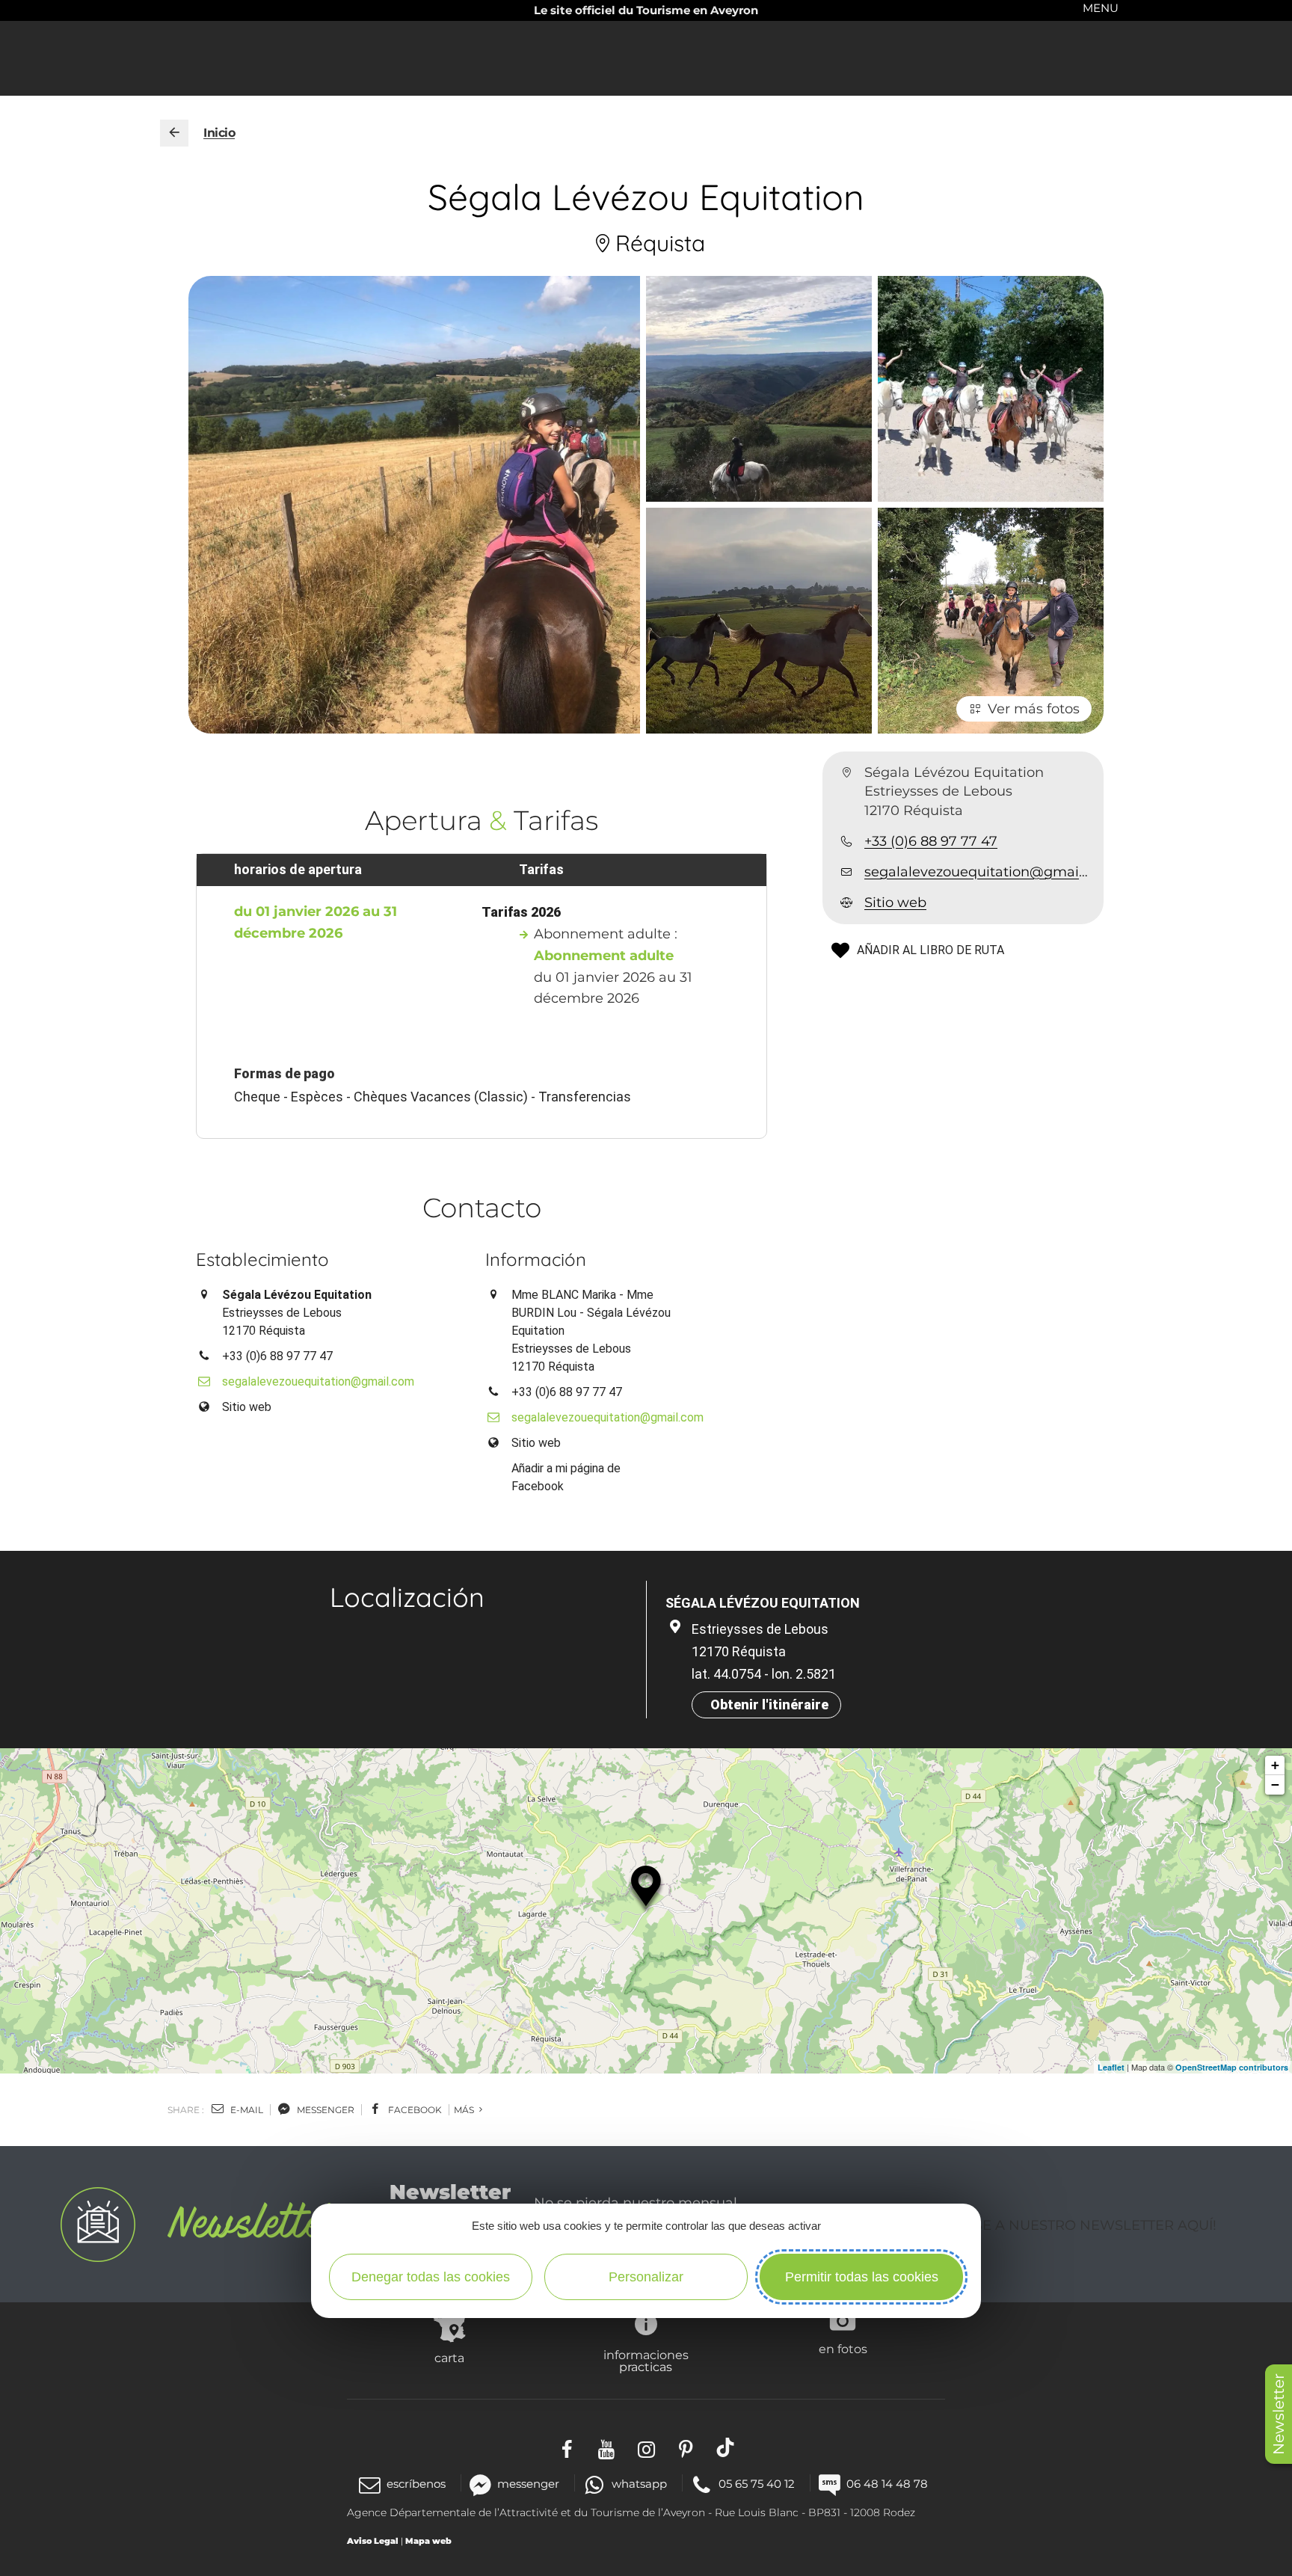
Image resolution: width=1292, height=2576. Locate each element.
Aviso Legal (373, 2541)
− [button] (1275, 1785)
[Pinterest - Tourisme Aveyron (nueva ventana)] (686, 2447)
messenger (324, 2110)
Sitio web (895, 903)
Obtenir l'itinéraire (769, 1704)
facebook (414, 2110)
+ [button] (1275, 1765)
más (465, 2110)
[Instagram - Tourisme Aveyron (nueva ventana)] (646, 2447)
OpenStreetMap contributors (1232, 2067)
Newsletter (1279, 2414)
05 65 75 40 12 (757, 2484)
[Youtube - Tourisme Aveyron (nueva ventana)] (607, 2447)
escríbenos (416, 2484)
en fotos (843, 2349)
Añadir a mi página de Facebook (566, 1477)
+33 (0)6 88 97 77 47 (931, 841)
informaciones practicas (646, 2361)
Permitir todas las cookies (862, 2277)
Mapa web (428, 2541)
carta (449, 2358)
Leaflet (1111, 2067)
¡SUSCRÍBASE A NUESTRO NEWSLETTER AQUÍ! (1058, 2225)
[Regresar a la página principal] (174, 133)
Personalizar (646, 2277)
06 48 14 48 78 (887, 2484)
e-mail (246, 2110)
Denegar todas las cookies (431, 2277)
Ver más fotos (1034, 709)
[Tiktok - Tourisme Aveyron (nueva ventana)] (726, 2447)
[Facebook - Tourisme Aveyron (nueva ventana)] (567, 2447)
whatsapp (639, 2484)
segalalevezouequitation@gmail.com (978, 872)
